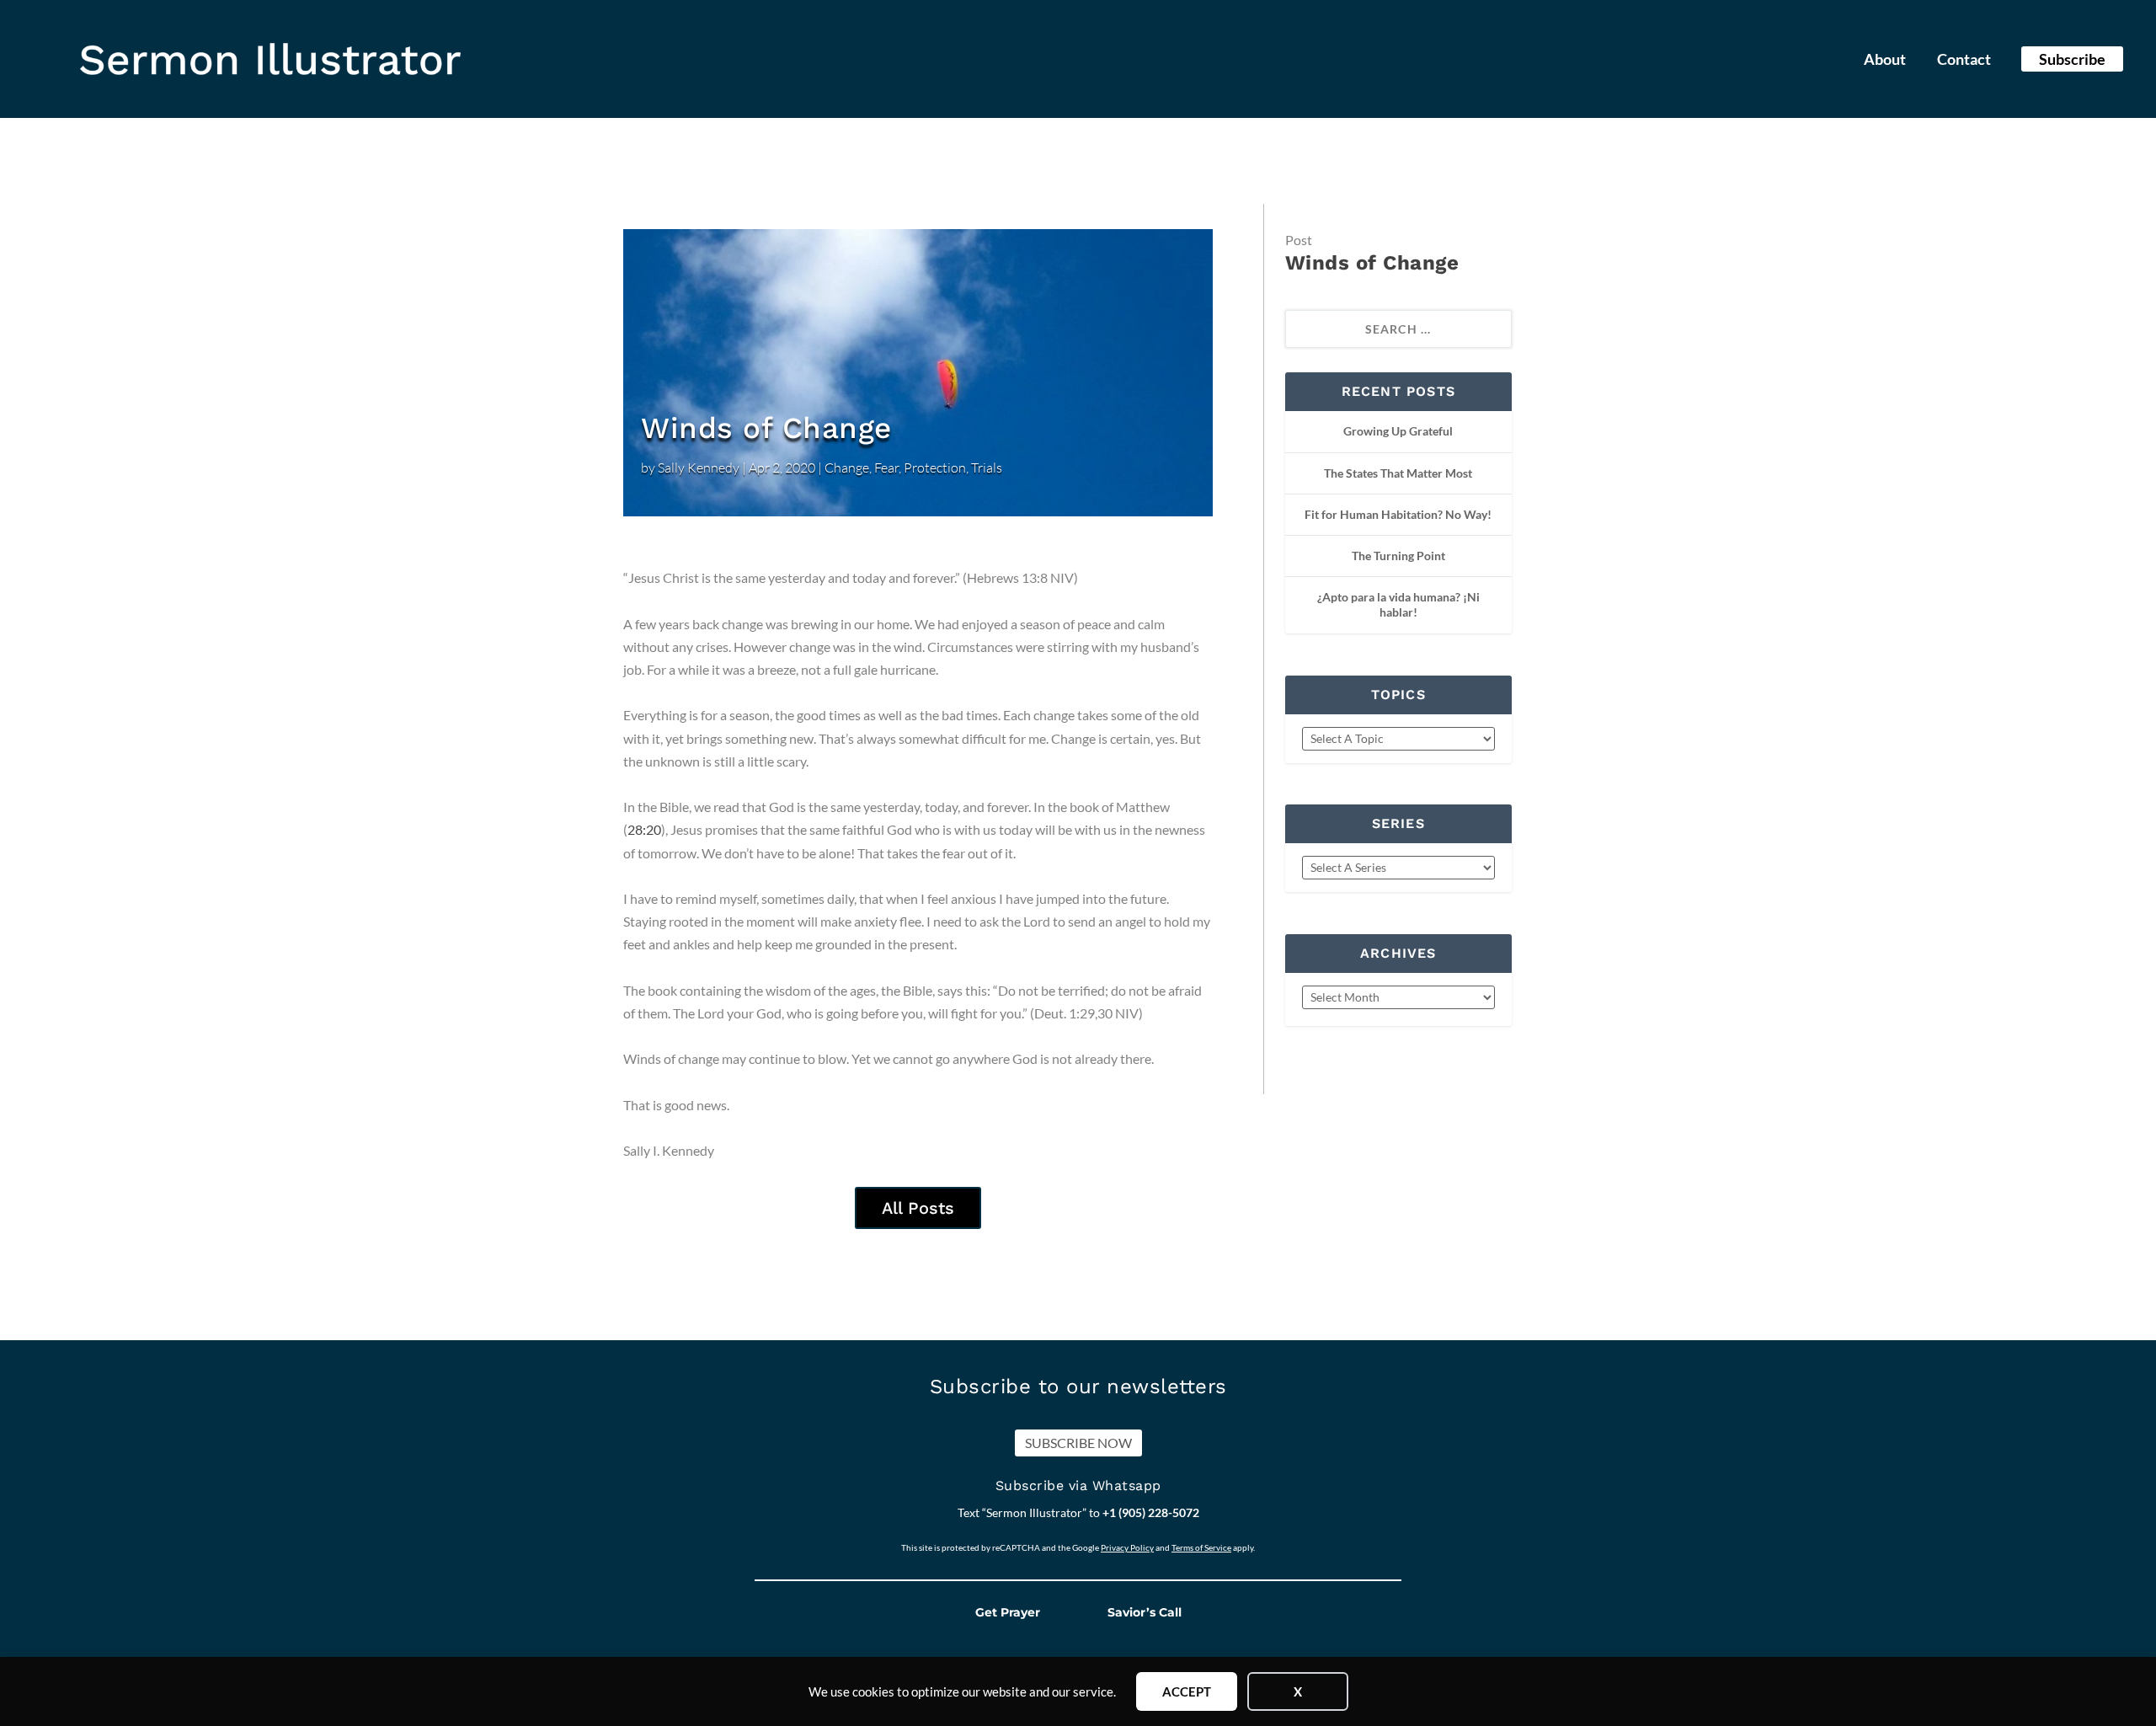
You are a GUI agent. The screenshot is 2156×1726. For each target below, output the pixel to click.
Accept (1187, 1691)
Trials (987, 468)
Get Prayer (1008, 1612)
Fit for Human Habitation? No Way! (1398, 514)
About (1885, 61)
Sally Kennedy (699, 468)
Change (847, 468)
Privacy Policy (1127, 1547)
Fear (886, 468)
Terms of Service (1201, 1547)
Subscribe (2072, 59)
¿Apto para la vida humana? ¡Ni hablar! (1398, 604)
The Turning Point (1398, 556)
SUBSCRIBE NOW (1078, 1443)
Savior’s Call (1145, 1612)
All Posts (918, 1208)
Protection (935, 468)
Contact (1964, 61)
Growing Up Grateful (1398, 431)
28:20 (644, 829)
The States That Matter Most (1398, 473)
